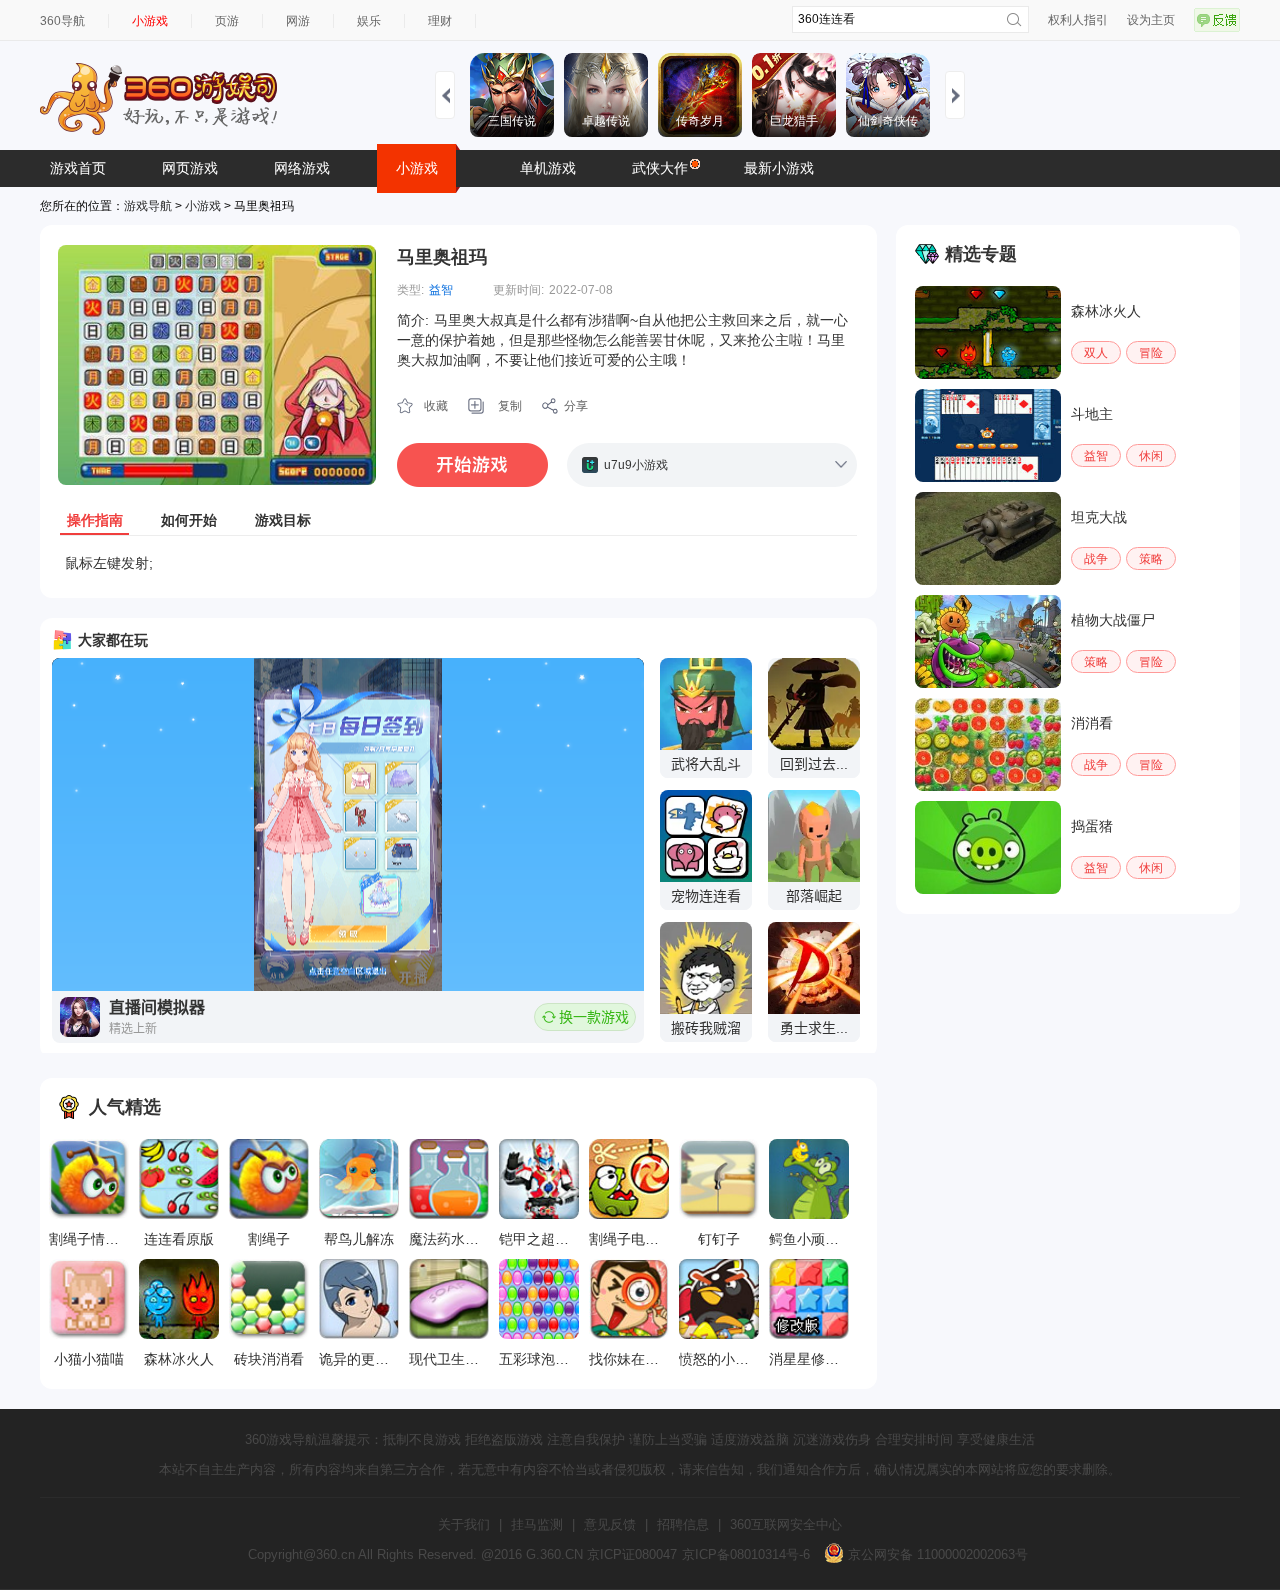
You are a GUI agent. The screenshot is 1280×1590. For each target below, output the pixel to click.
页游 (227, 21)
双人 (1096, 353)
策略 (1151, 559)
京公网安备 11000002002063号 (936, 1554)
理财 (440, 21)
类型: (410, 290)
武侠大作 (660, 168)
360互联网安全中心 (786, 1524)
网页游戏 (190, 168)
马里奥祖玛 (442, 257)
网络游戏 (302, 168)
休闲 (1151, 456)
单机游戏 (548, 168)
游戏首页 (78, 168)
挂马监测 (537, 1524)
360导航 (62, 21)
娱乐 (369, 21)
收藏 (436, 406)
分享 (576, 406)
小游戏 (150, 21)
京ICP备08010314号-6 (746, 1554)
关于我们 (464, 1524)
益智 (441, 290)
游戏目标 (283, 520)
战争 (1096, 559)
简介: (413, 320)
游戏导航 (148, 206)
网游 (298, 21)
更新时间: (518, 290)
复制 (510, 406)
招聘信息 (683, 1524)
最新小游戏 (779, 168)
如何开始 (189, 520)
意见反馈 (610, 1524)
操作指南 (95, 520)
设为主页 (1151, 20)
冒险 (1151, 353)
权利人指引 (1078, 20)
